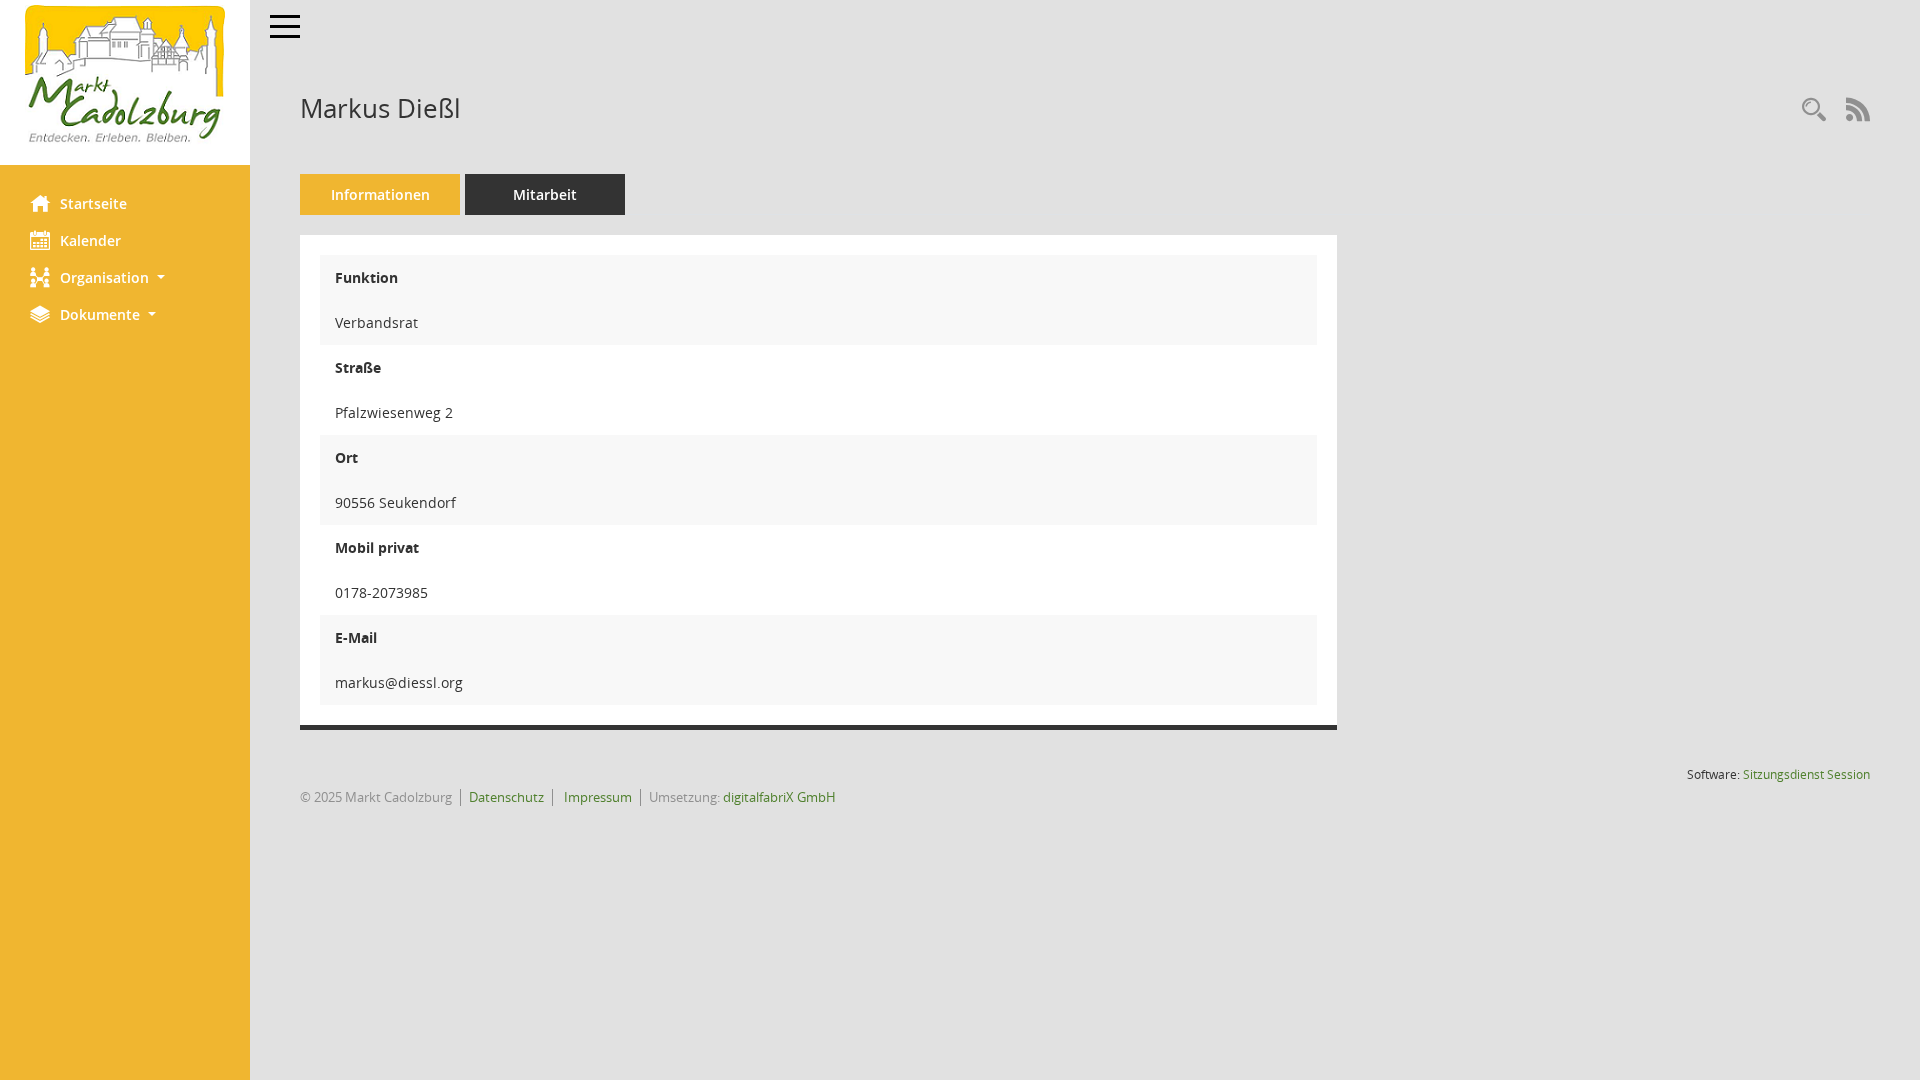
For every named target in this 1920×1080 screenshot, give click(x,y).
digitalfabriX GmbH (779, 797)
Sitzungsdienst (1806, 774)
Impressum (596, 797)
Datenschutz (506, 797)
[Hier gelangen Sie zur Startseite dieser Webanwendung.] (125, 75)
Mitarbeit (545, 194)
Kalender (90, 240)
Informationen (380, 194)
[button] (125, 277)
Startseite (93, 203)
